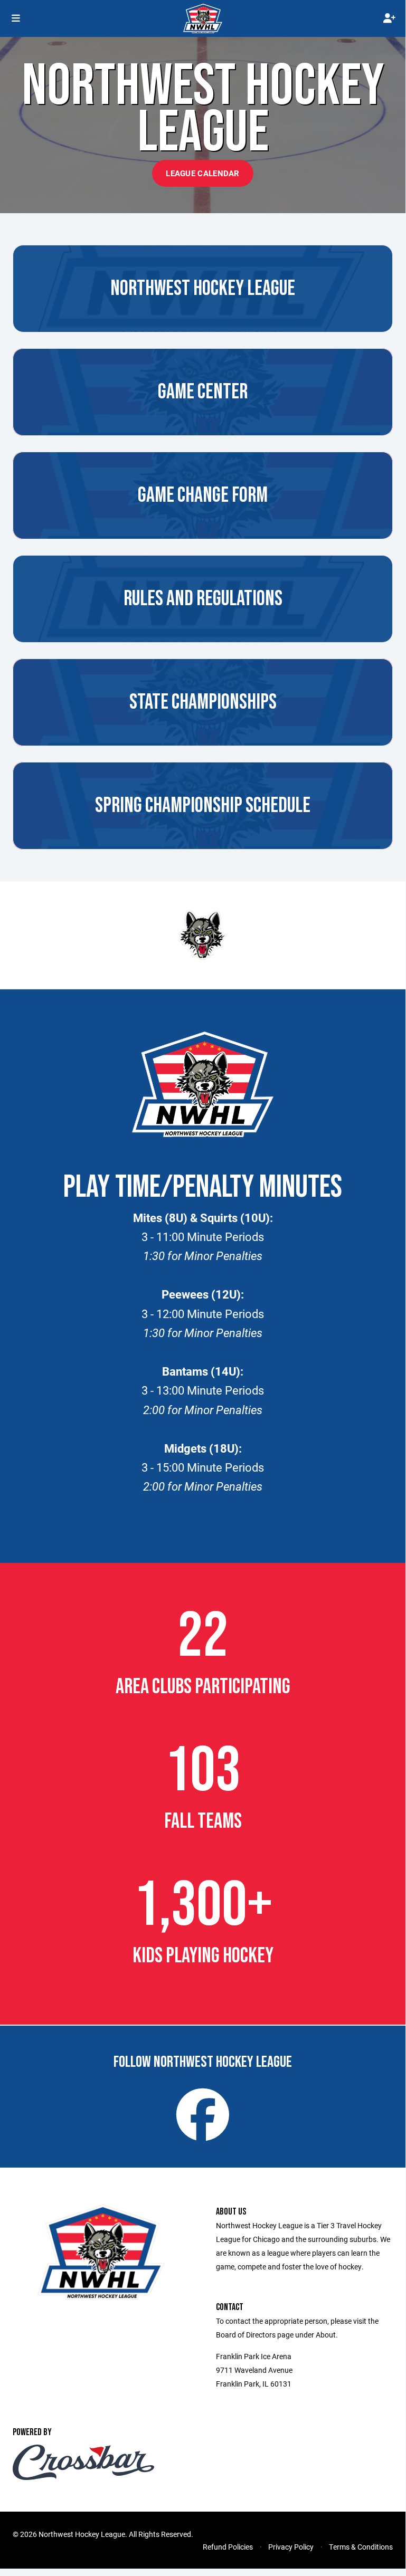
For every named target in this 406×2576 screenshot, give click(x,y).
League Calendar (203, 173)
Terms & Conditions (361, 2547)
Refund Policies (228, 2547)
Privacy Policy (291, 2547)
